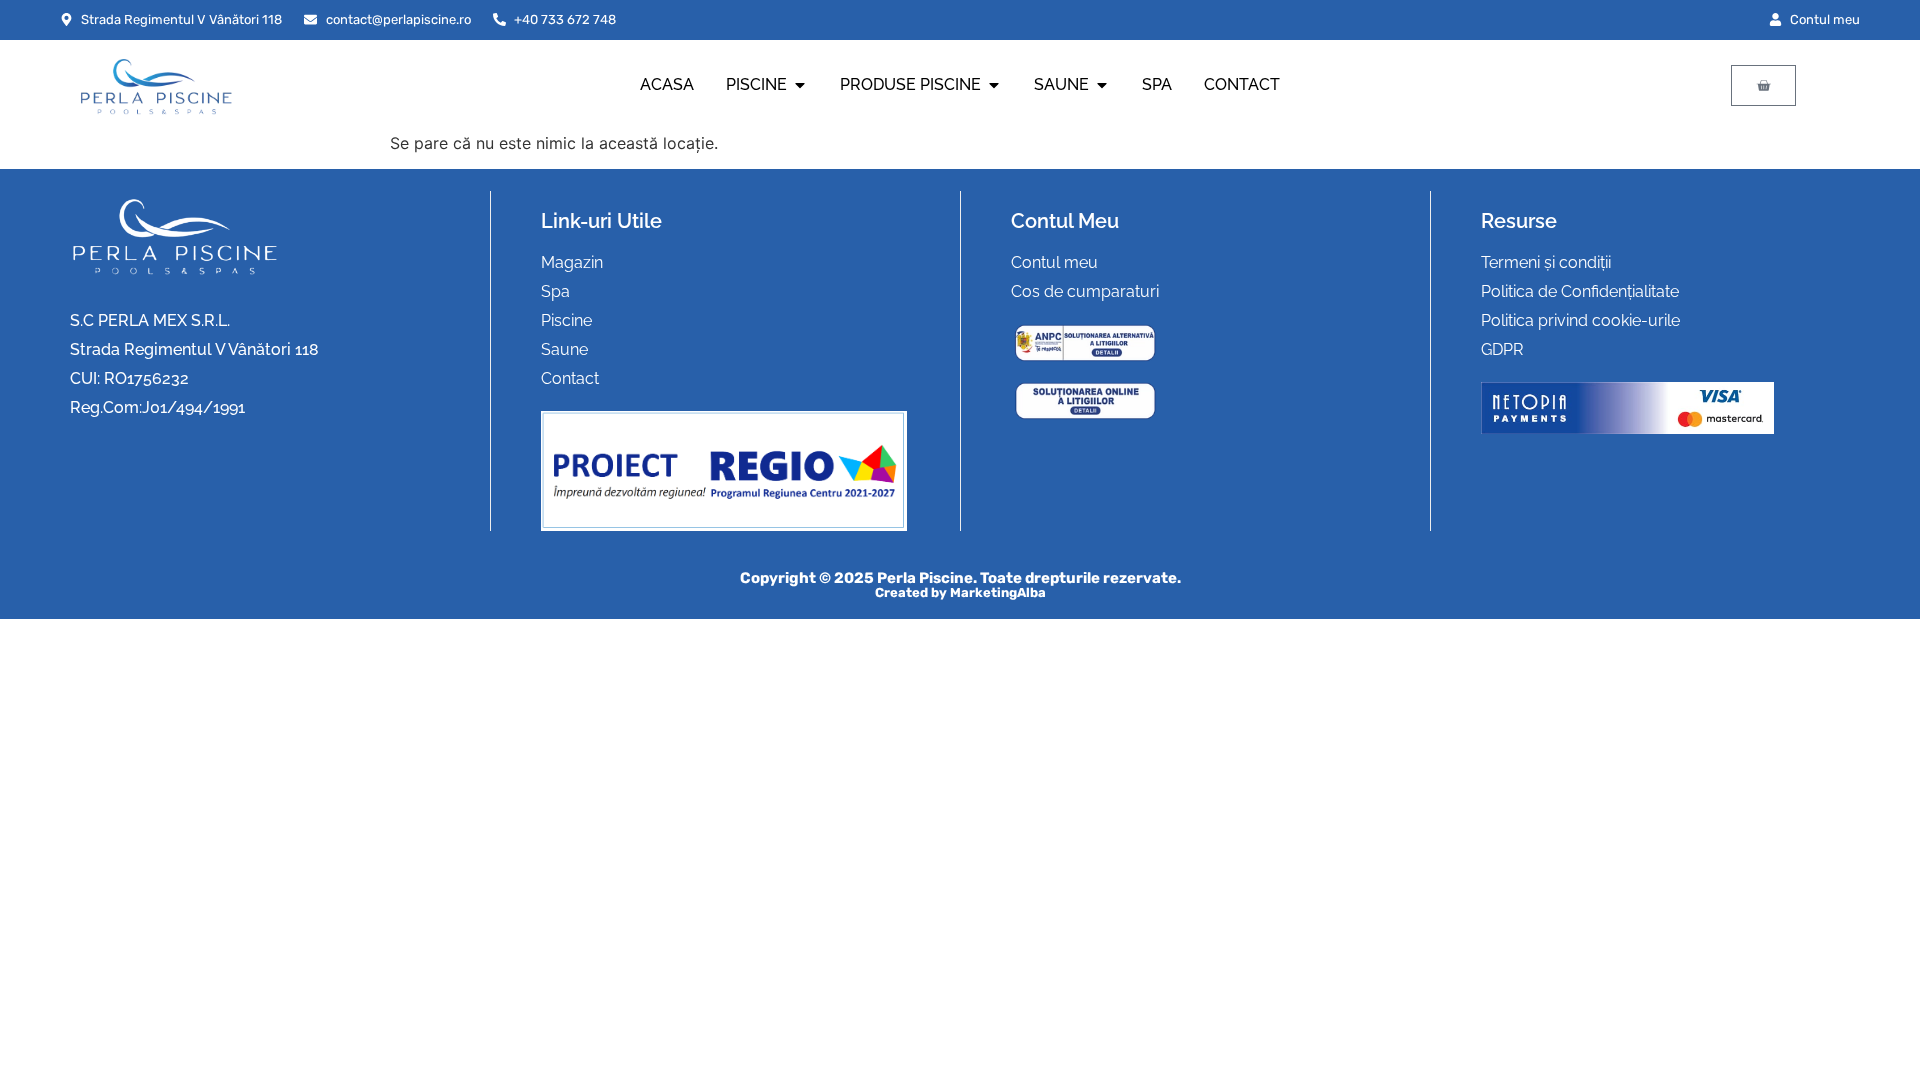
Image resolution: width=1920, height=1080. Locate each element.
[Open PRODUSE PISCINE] (994, 85)
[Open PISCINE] (800, 85)
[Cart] (1763, 85)
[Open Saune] (1102, 85)
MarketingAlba (998, 592)
